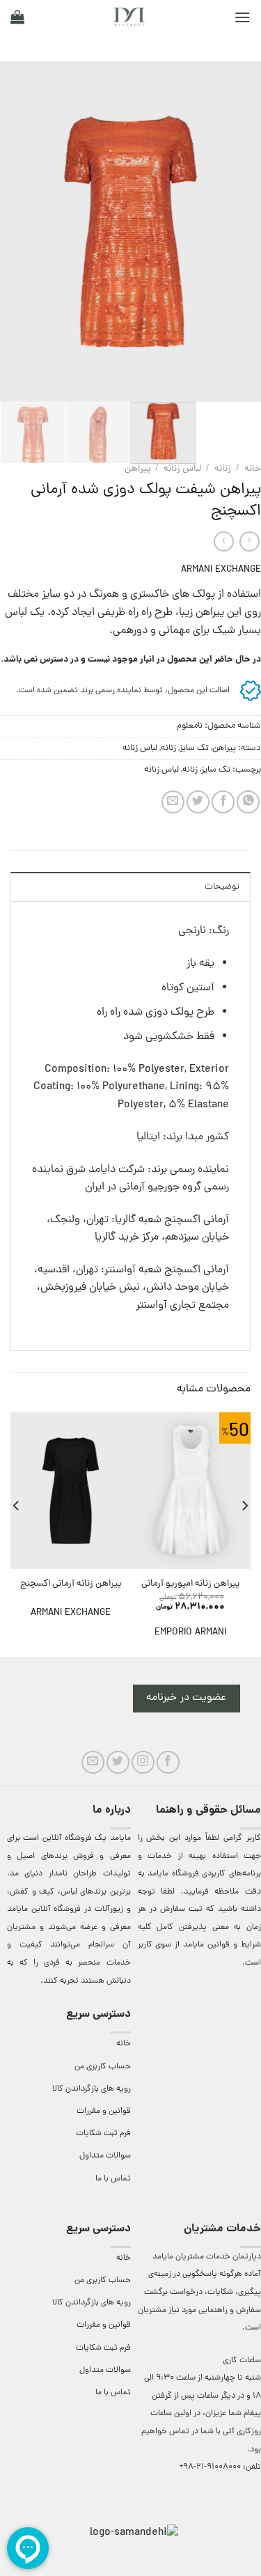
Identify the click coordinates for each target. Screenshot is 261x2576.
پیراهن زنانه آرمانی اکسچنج (71, 1584)
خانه (253, 469)
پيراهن (137, 469)
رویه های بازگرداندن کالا (92, 2089)
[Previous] (238, 232)
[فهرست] (242, 17)
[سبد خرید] (17, 17)
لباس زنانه (182, 469)
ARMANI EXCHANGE (221, 570)
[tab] (130, 887)
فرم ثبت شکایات (103, 2134)
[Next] (13, 232)
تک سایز (194, 748)
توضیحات (222, 887)
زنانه (223, 469)
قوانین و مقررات (104, 2111)
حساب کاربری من (103, 2067)
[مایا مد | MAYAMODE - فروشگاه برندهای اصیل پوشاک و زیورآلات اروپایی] (129, 17)
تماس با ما (113, 2179)
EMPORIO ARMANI (190, 1633)
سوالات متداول (105, 2156)
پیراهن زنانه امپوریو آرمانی (190, 1584)
